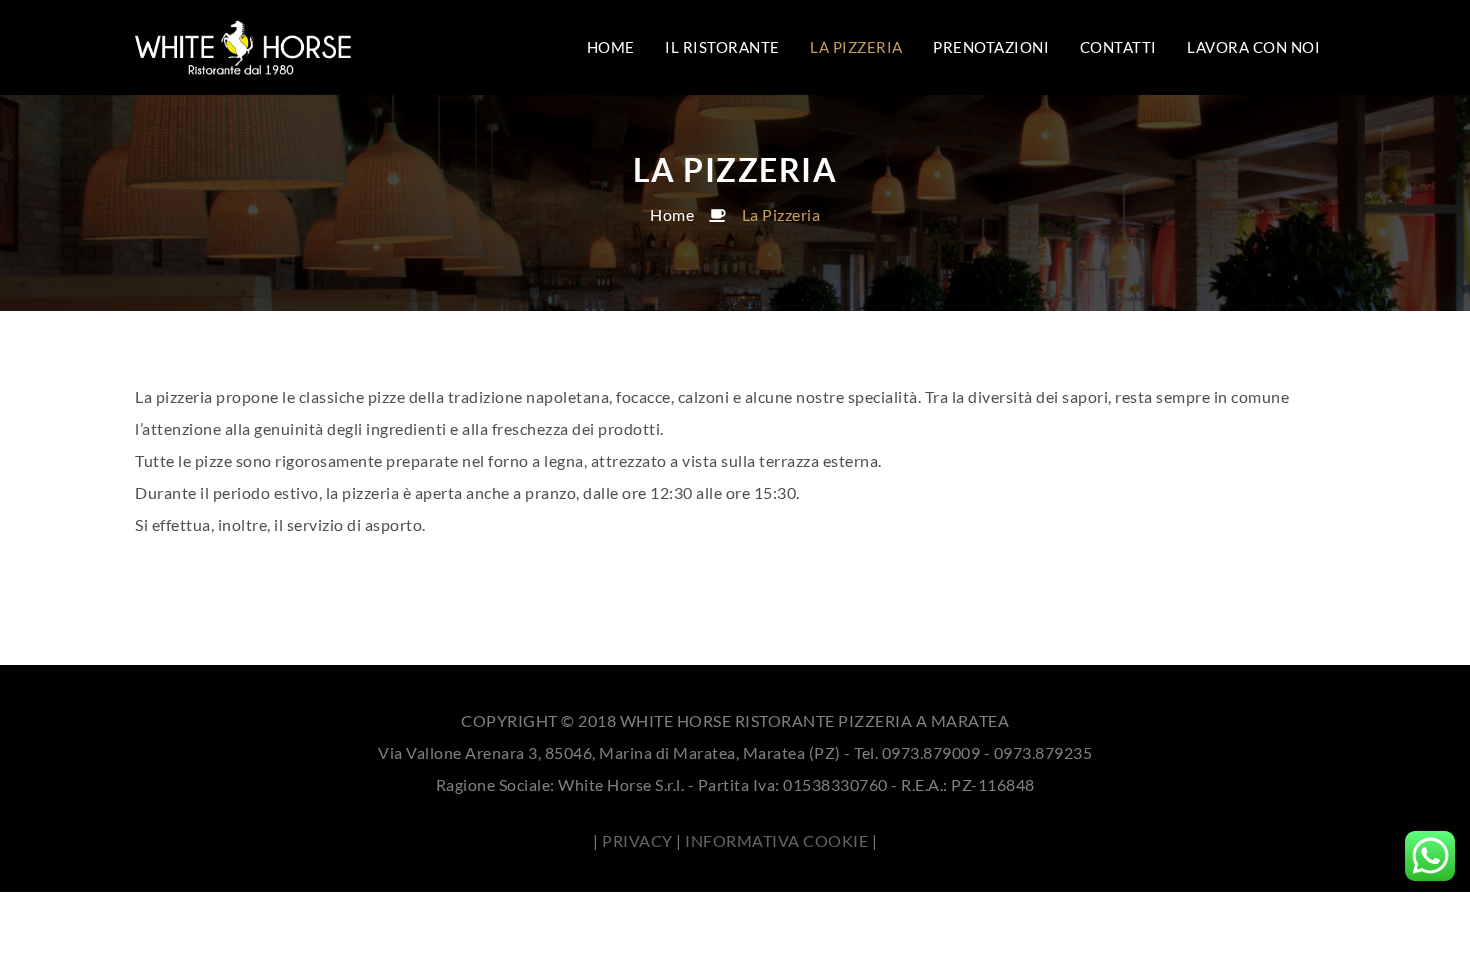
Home (672, 214)
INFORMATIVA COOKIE (776, 840)
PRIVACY (637, 840)
